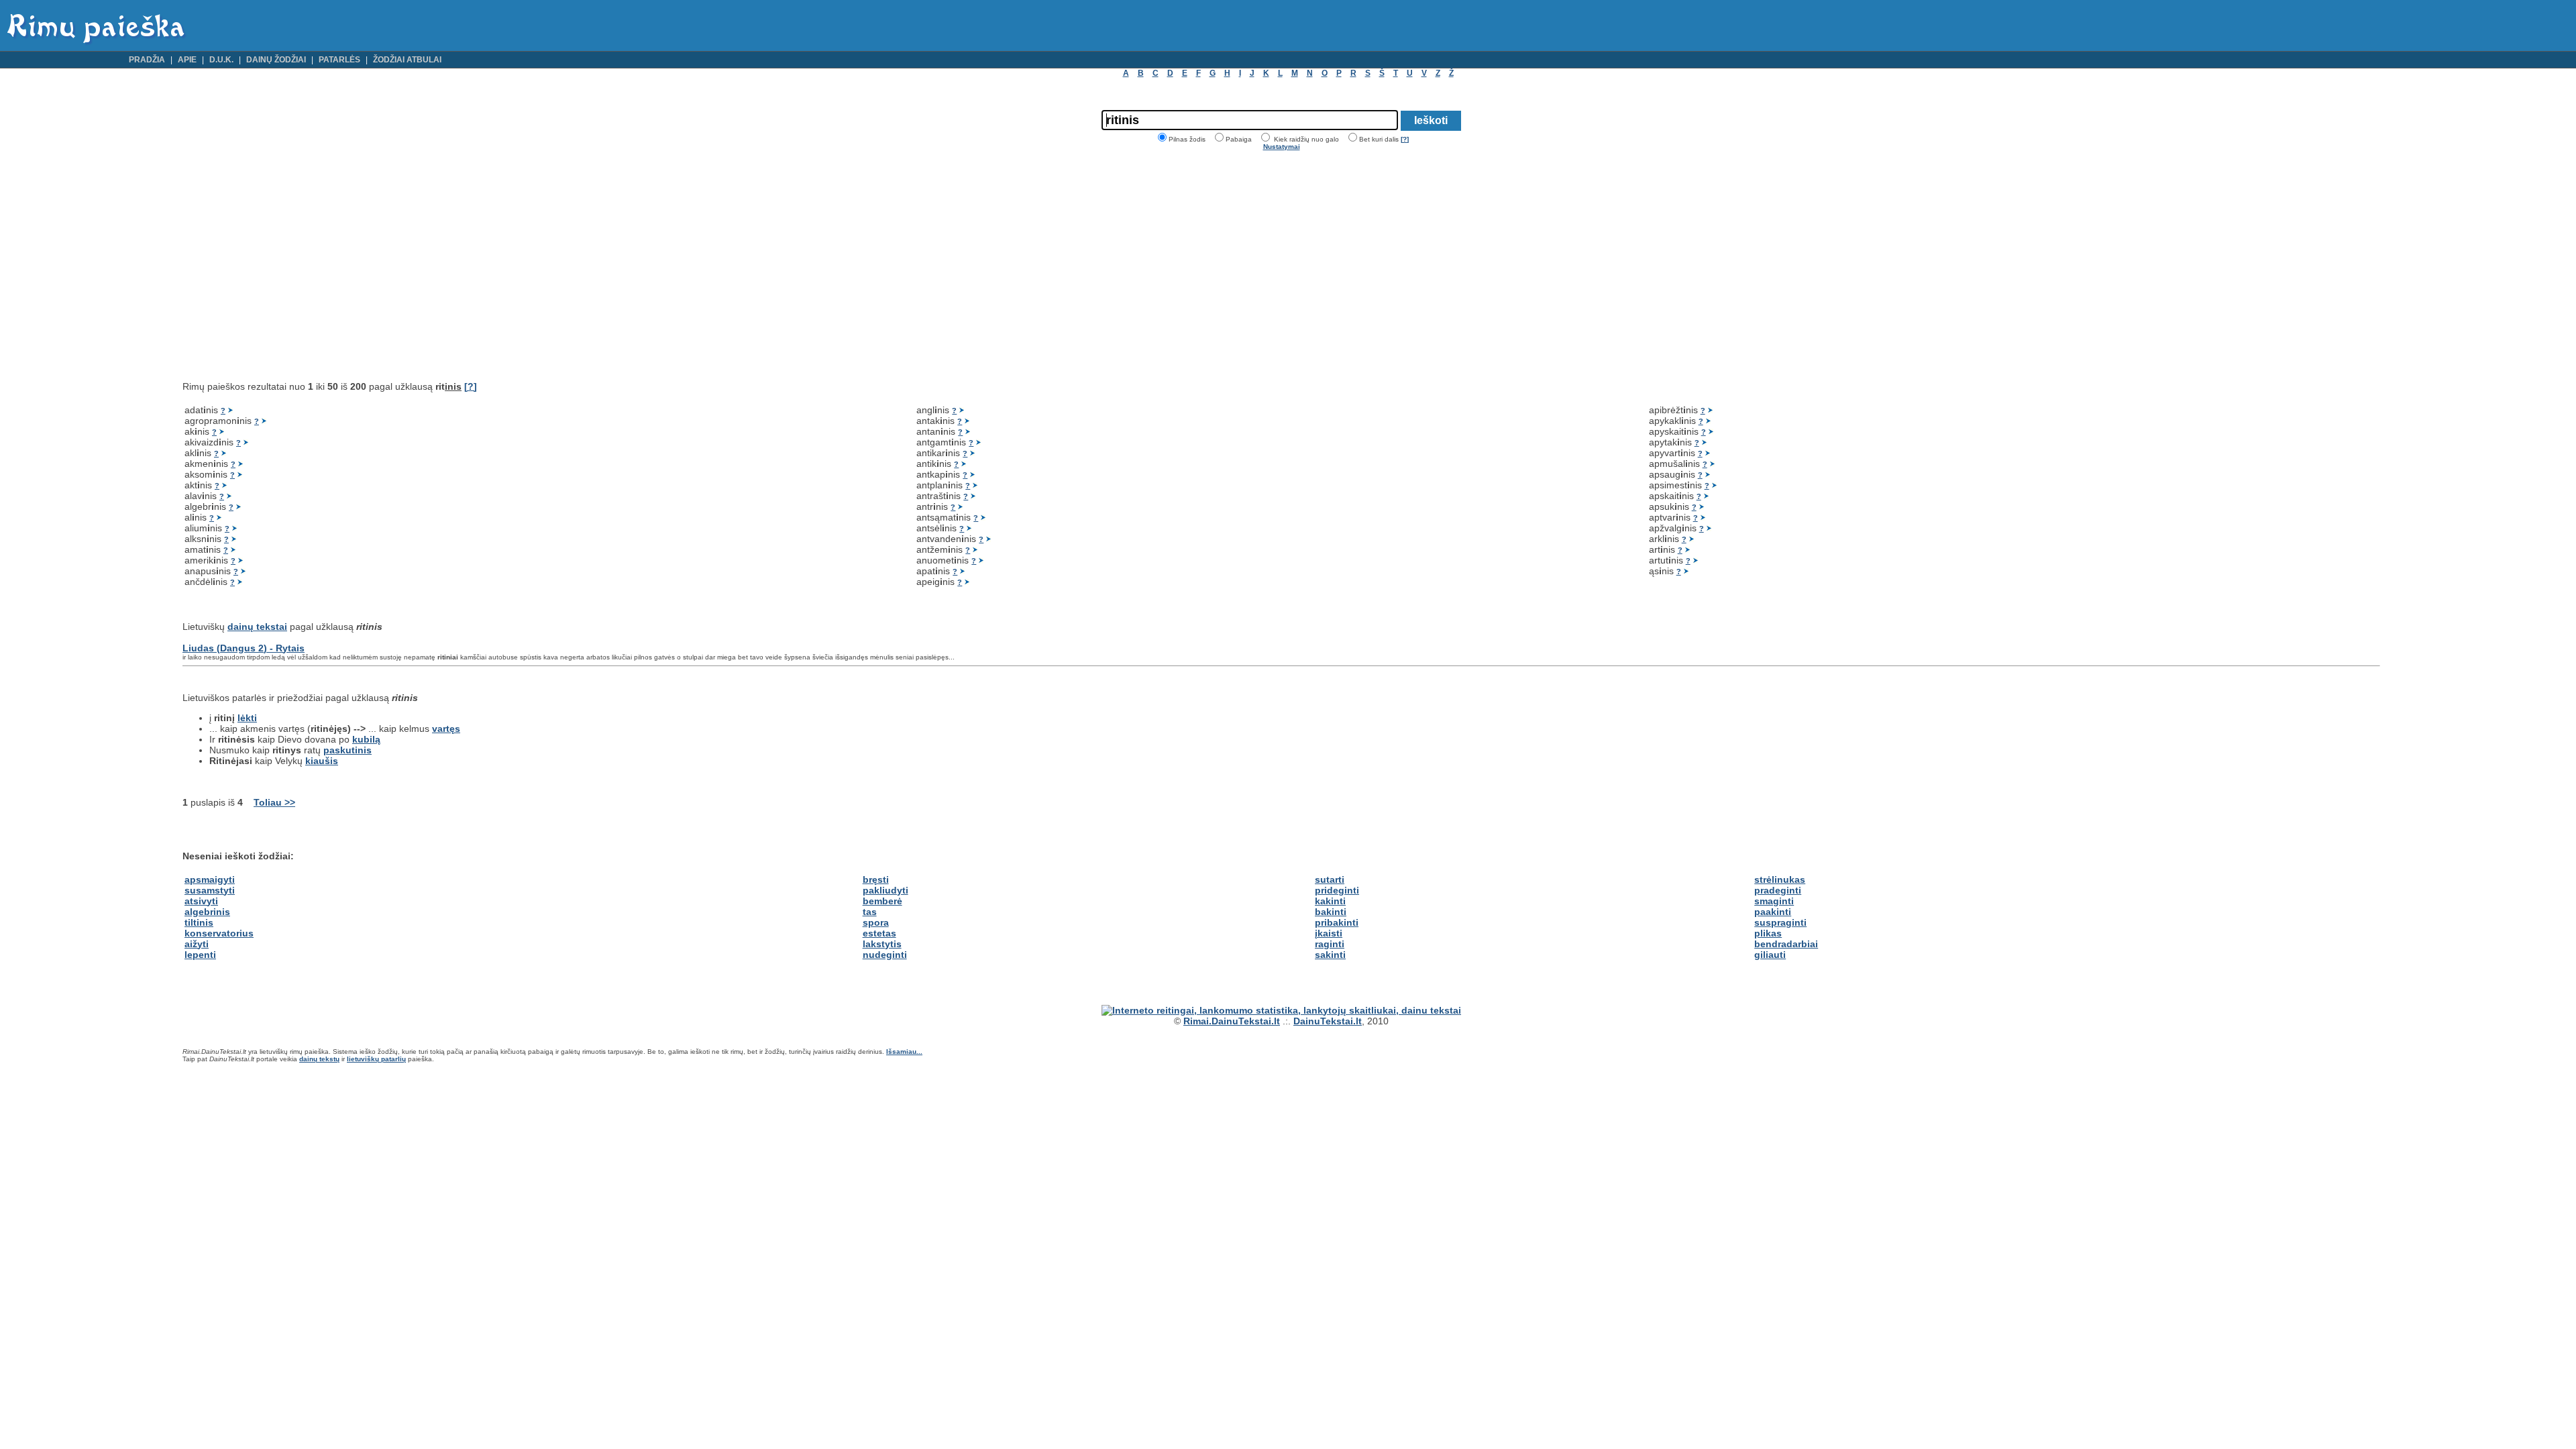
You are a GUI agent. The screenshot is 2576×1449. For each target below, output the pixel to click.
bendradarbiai (1786, 944)
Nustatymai (1282, 147)
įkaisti (1329, 933)
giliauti (1770, 955)
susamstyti (210, 890)
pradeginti (1778, 890)
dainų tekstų (319, 1059)
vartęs (446, 729)
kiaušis (322, 761)
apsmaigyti (210, 879)
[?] (1405, 139)
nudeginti (885, 955)
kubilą (366, 739)
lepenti (200, 955)
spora (876, 922)
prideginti (1337, 890)
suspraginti (1780, 922)
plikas (1768, 933)
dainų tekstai (257, 627)
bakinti (1331, 912)
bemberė (882, 901)
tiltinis (199, 922)
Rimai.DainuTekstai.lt (1232, 1021)
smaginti (1774, 901)
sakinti (1330, 955)
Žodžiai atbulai (407, 60)
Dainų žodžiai (276, 60)
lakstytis (882, 944)
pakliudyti (885, 890)
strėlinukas (1780, 879)
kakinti (1330, 901)
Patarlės (339, 60)
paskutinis (347, 750)
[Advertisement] (295, 266)
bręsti (876, 879)
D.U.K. (221, 60)
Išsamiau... (904, 1052)
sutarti (1330, 879)
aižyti (197, 944)
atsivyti (201, 901)
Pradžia (147, 60)
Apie (187, 60)
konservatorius (219, 933)
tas (870, 912)
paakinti (1773, 912)
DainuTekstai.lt (1328, 1021)
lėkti (247, 718)
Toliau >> (274, 802)
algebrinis (207, 912)
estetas (879, 933)
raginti (1330, 944)
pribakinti (1337, 922)
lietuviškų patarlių (376, 1059)
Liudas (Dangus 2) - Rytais (244, 648)
